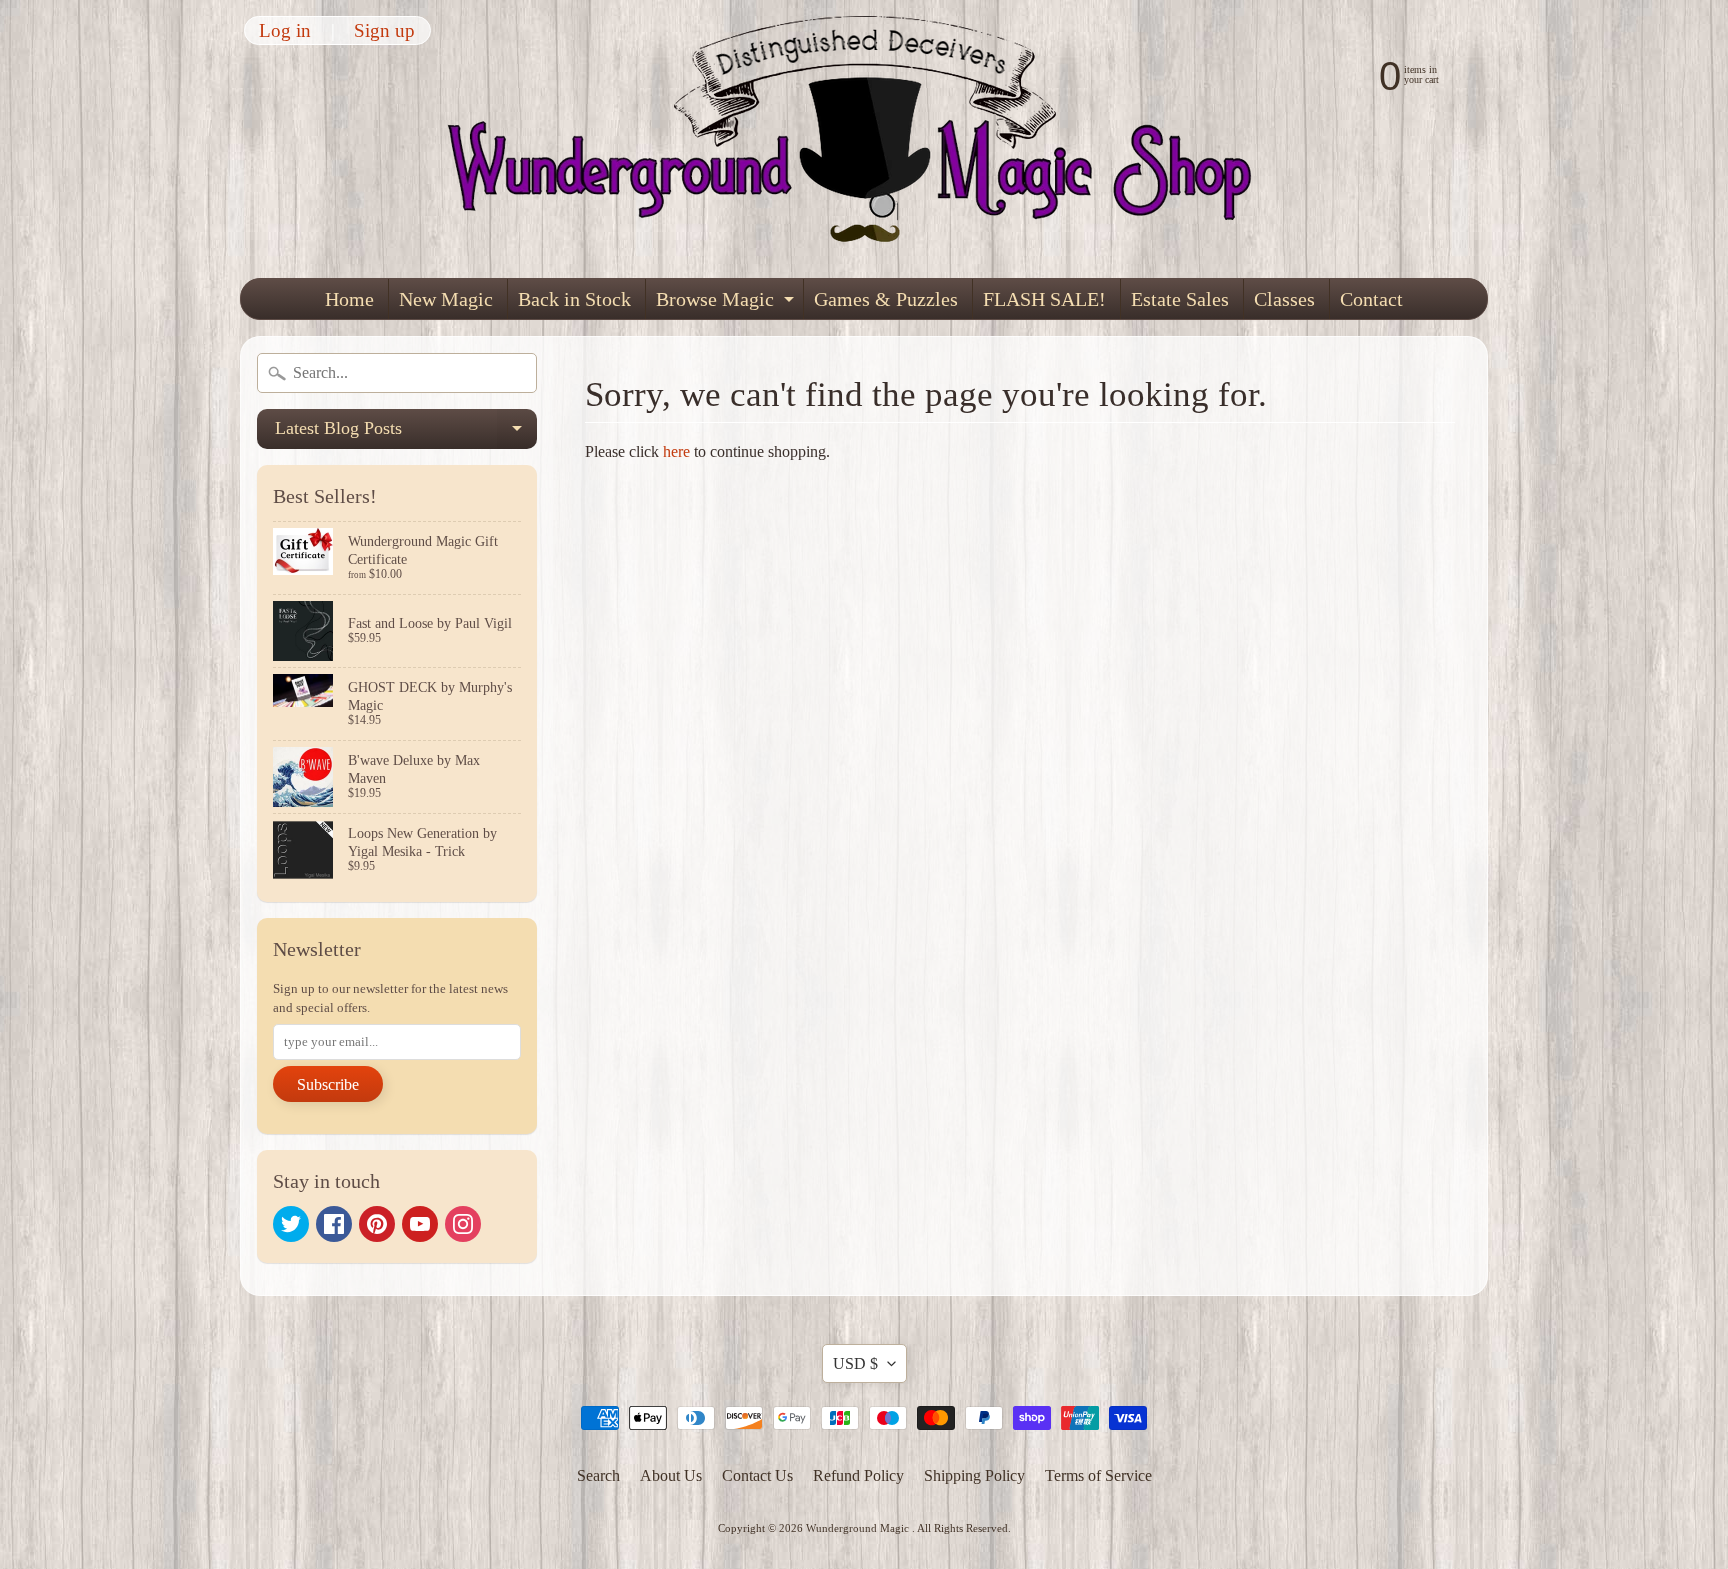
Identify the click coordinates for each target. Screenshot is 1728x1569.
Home (349, 299)
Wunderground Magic (859, 1528)
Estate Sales (1180, 299)
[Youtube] (420, 1224)
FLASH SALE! (1044, 299)
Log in (285, 30)
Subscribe (328, 1084)
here (676, 451)
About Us (671, 1475)
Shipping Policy (974, 1475)
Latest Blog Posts (406, 433)
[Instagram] (463, 1224)
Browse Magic (727, 303)
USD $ (855, 1363)
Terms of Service (1098, 1475)
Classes (1284, 299)
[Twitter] (291, 1224)
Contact (1371, 299)
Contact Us (757, 1475)
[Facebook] (334, 1224)
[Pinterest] (377, 1224)
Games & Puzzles (886, 299)
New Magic (446, 299)
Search (598, 1475)
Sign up (384, 30)
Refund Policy (858, 1475)
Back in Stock (574, 299)
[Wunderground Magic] (865, 139)
